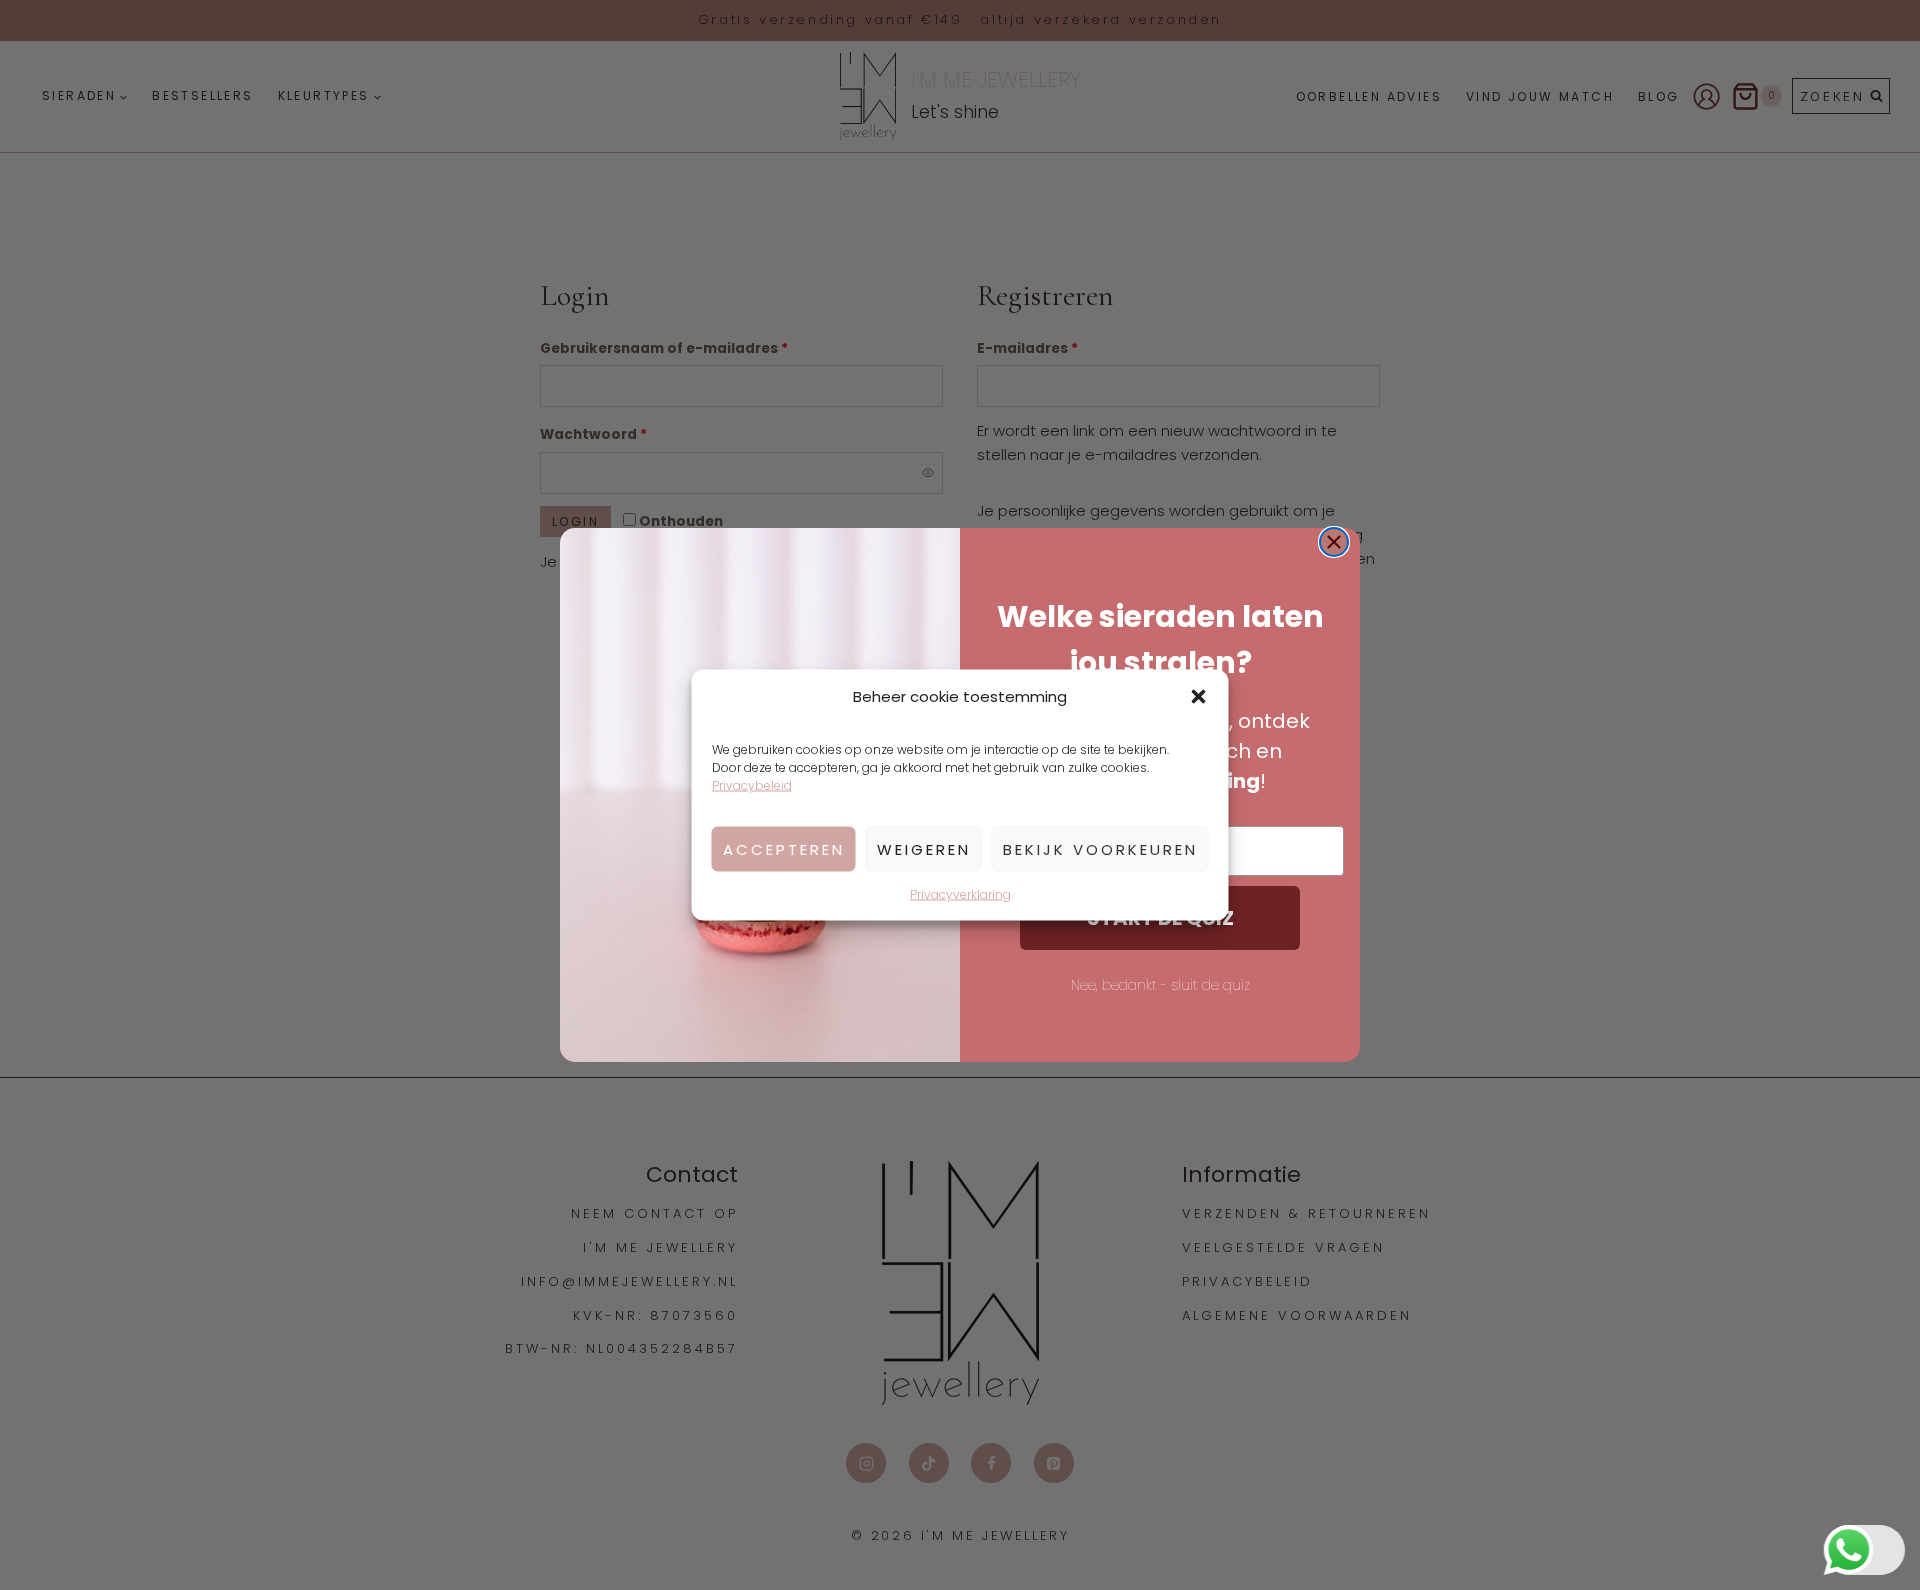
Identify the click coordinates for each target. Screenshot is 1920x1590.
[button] (1199, 697)
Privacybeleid (752, 785)
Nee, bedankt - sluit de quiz (1160, 985)
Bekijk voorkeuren (1100, 848)
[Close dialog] (1334, 542)
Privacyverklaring (960, 894)
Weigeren (924, 848)
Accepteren (784, 848)
